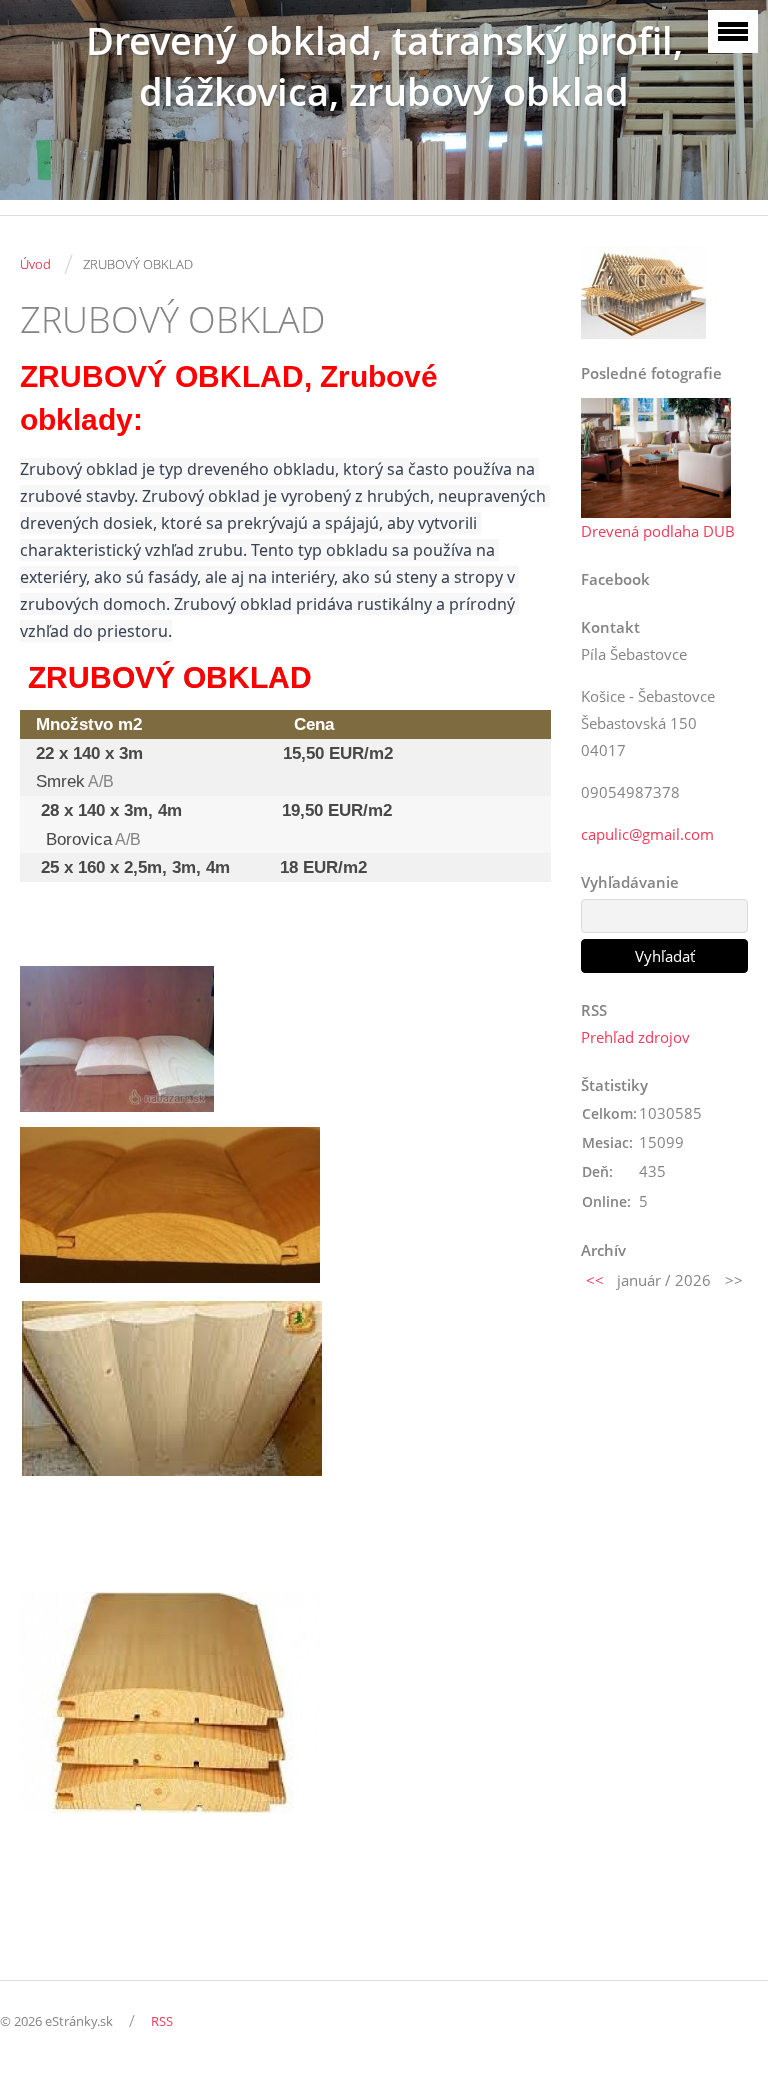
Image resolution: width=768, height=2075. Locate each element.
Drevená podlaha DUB (658, 531)
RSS (162, 2021)
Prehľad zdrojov (635, 1037)
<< (595, 1280)
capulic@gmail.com (647, 834)
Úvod (35, 264)
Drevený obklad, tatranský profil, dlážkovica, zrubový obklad (384, 66)
